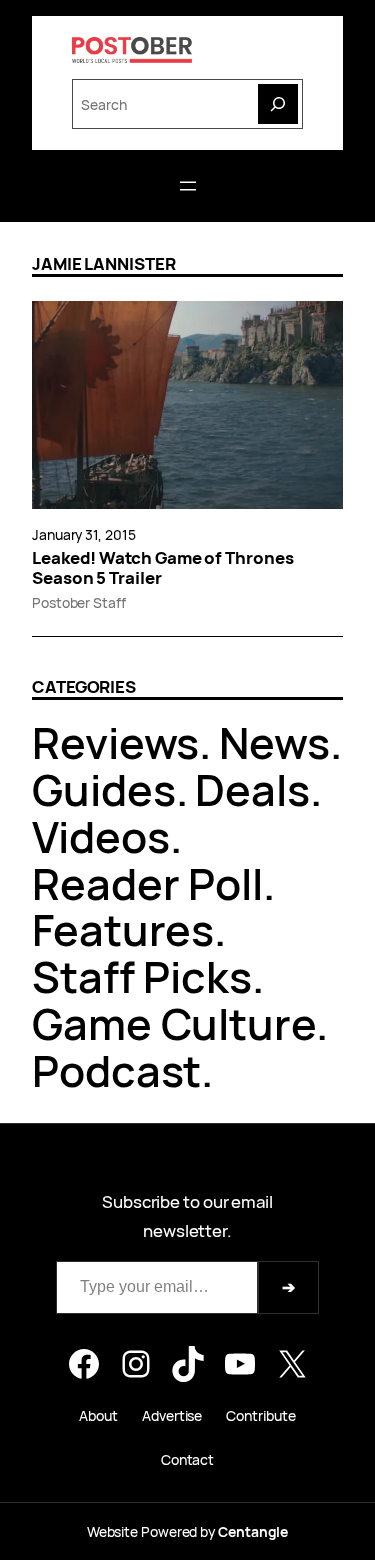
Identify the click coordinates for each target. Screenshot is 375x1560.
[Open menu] (188, 186)
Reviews (115, 742)
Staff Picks (142, 976)
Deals (252, 789)
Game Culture (174, 1023)
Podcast (116, 1070)
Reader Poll (147, 883)
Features (123, 929)
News (274, 742)
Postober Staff (79, 602)
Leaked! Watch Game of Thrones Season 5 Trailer (163, 568)
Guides (104, 789)
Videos (101, 836)
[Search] (278, 104)
